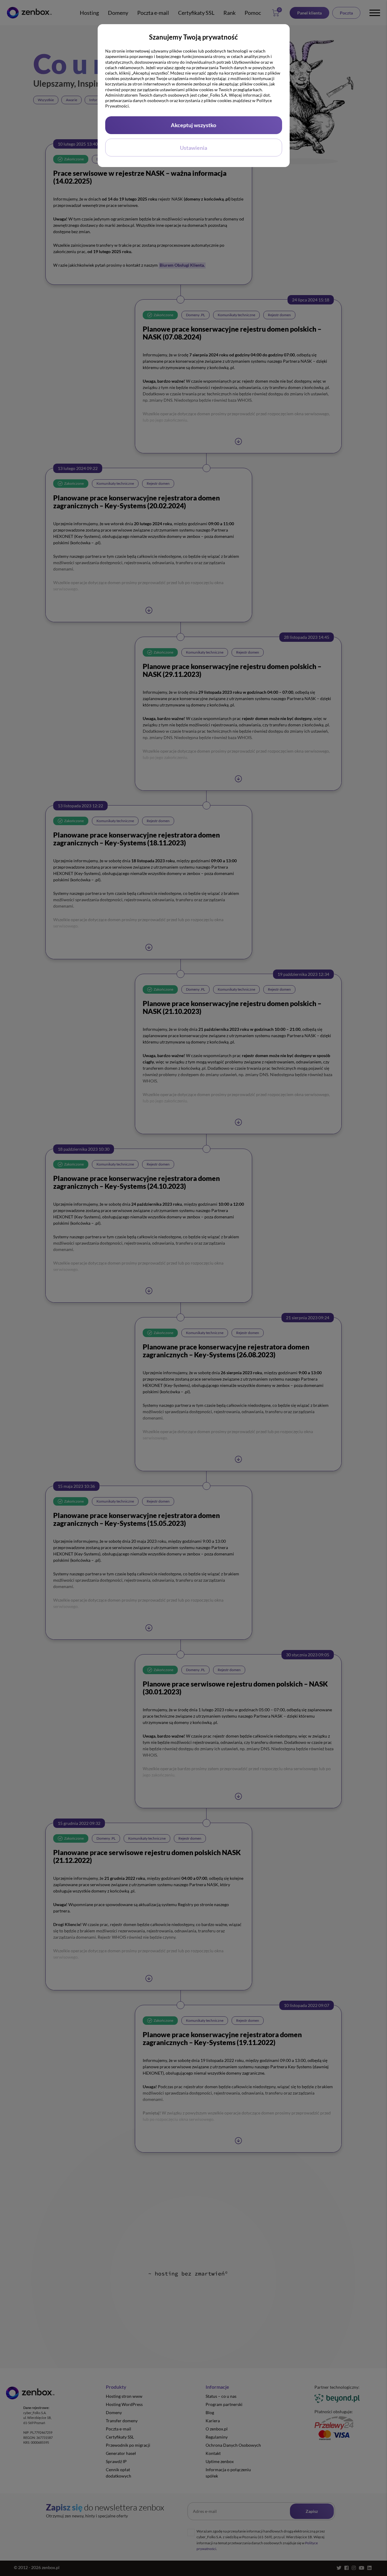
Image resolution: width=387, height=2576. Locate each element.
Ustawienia (193, 148)
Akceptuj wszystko (193, 125)
